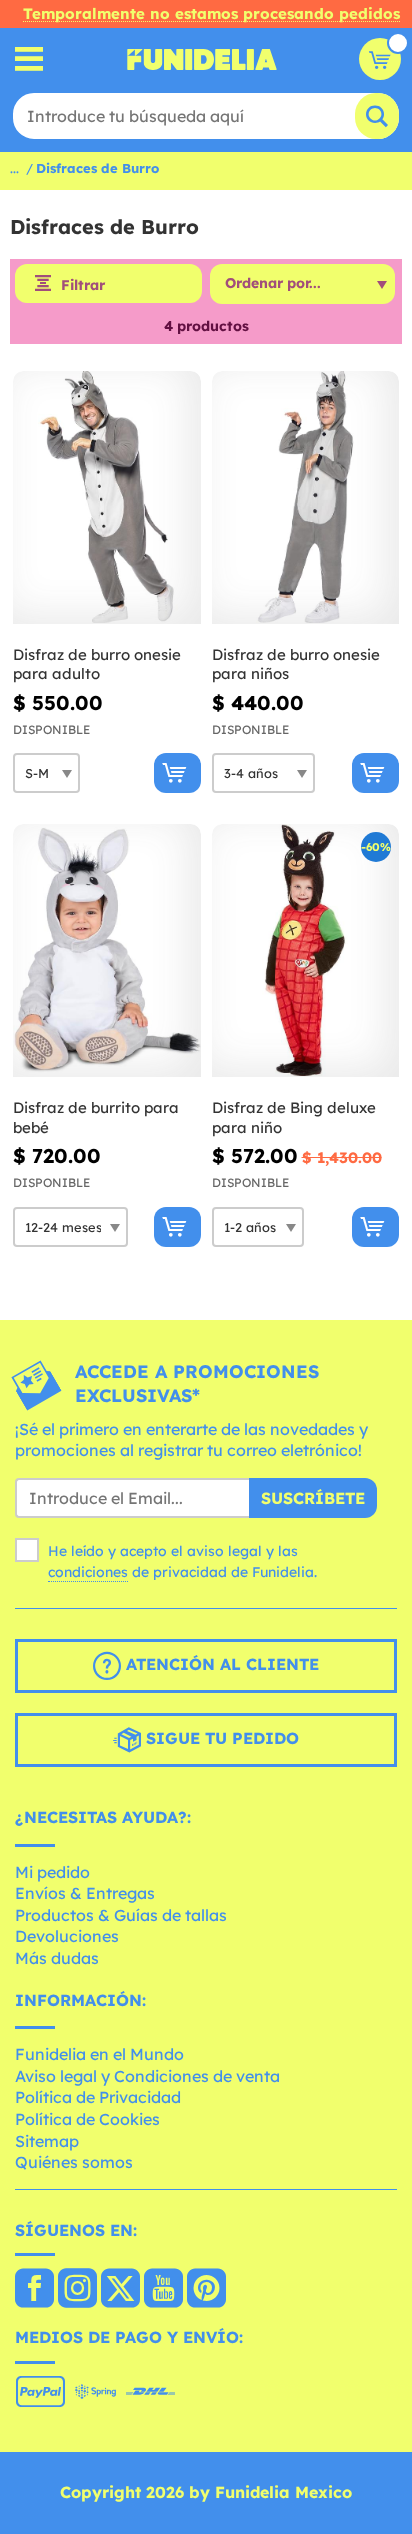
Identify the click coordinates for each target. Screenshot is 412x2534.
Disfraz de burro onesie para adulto (97, 664)
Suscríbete (313, 1498)
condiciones (88, 1572)
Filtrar (83, 285)
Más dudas (57, 1958)
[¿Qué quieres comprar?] (29, 59)
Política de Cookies (87, 2119)
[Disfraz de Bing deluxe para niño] (306, 951)
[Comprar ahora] (177, 773)
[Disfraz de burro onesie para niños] (306, 498)
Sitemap (47, 2141)
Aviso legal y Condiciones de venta (147, 2076)
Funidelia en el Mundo (99, 2054)
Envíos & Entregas (85, 1893)
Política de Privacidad (98, 2097)
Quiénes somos (74, 2162)
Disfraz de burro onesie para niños (296, 664)
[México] (34, 2290)
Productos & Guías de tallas (121, 1915)
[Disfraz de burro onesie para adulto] (107, 498)
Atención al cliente (220, 1664)
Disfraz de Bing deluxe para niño (294, 1117)
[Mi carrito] (380, 59)
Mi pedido (52, 1872)
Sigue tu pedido (220, 1738)
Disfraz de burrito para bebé (96, 1117)
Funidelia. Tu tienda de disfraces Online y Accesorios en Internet (202, 59)
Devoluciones (67, 1936)
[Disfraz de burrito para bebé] (107, 951)
